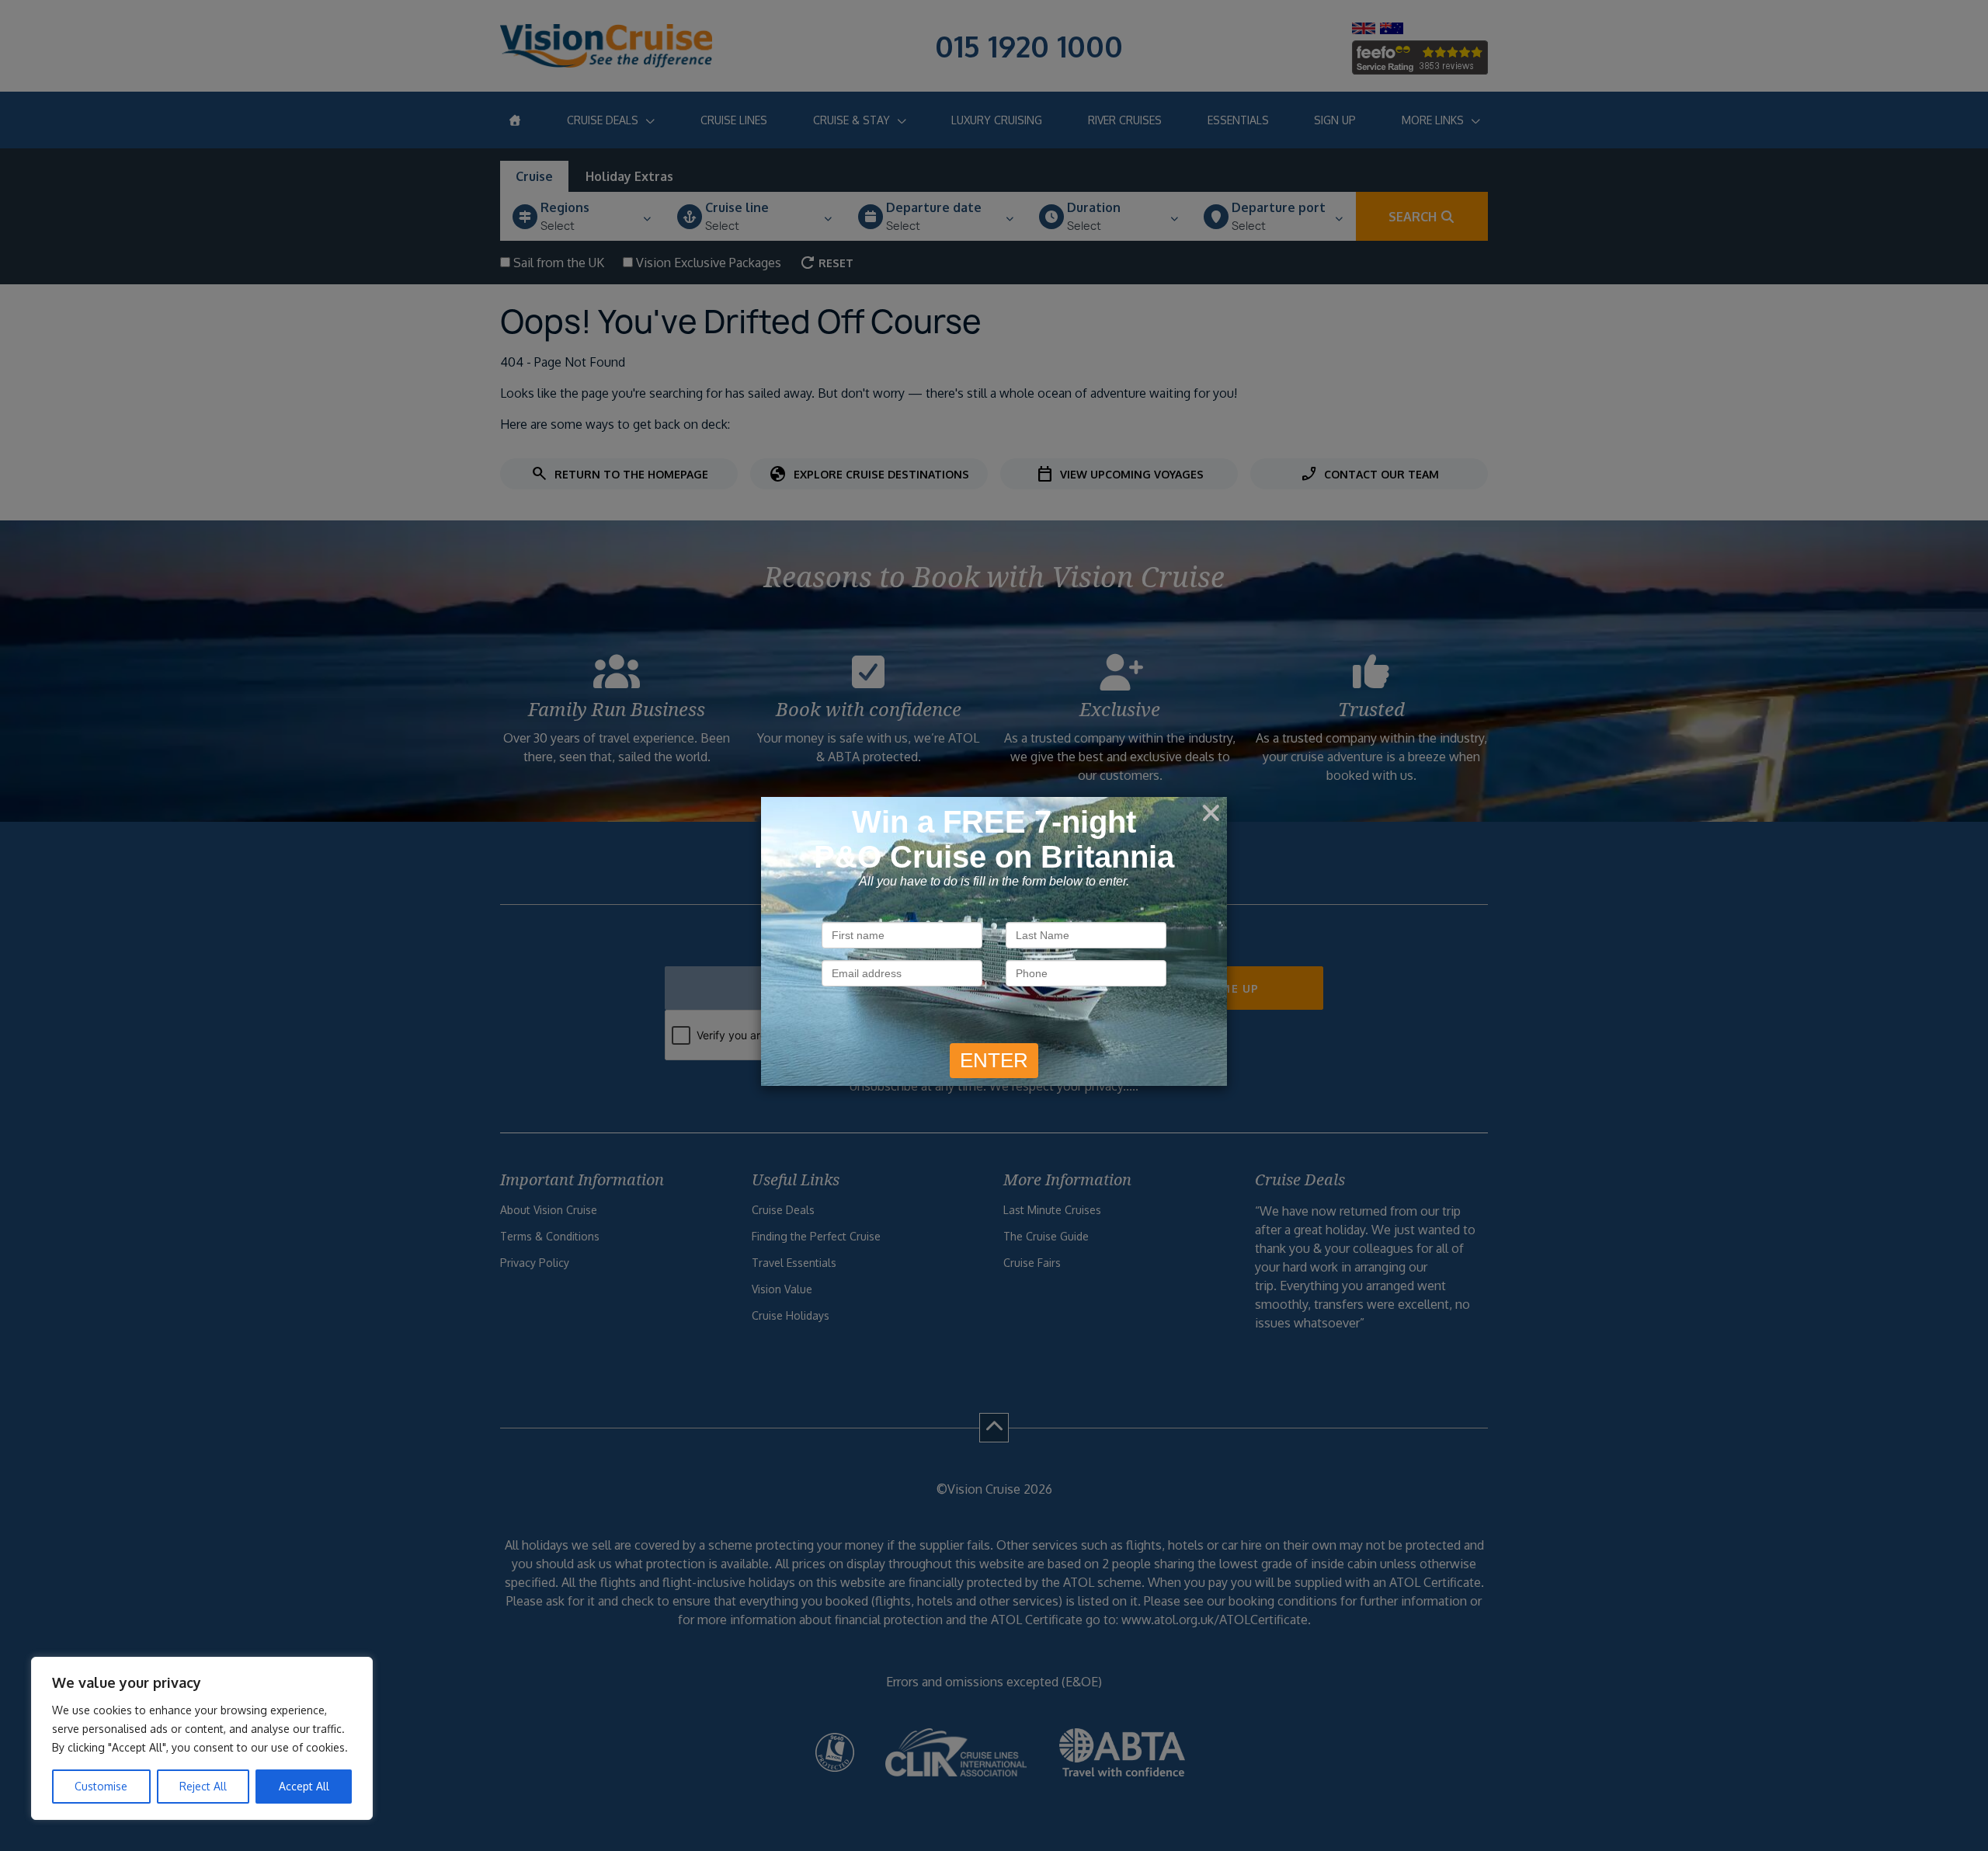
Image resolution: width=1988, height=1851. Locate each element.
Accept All (304, 1786)
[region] (202, 1738)
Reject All (203, 1786)
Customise (101, 1786)
